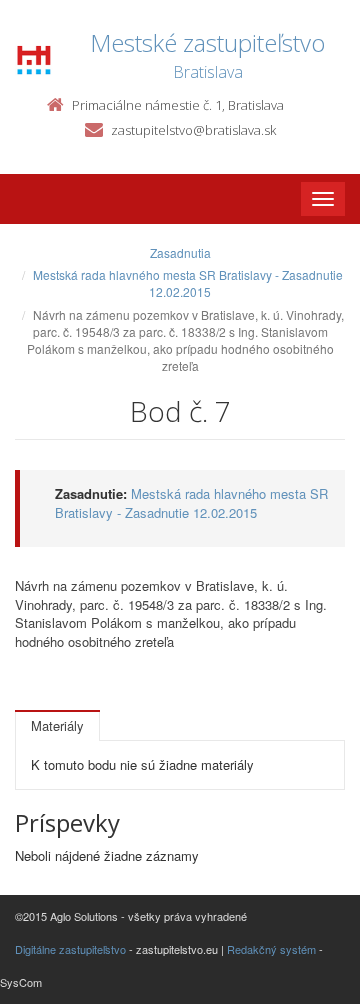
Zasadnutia (180, 252)
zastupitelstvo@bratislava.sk (193, 130)
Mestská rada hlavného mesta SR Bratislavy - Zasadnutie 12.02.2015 (188, 283)
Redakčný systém (271, 949)
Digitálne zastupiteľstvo (70, 949)
